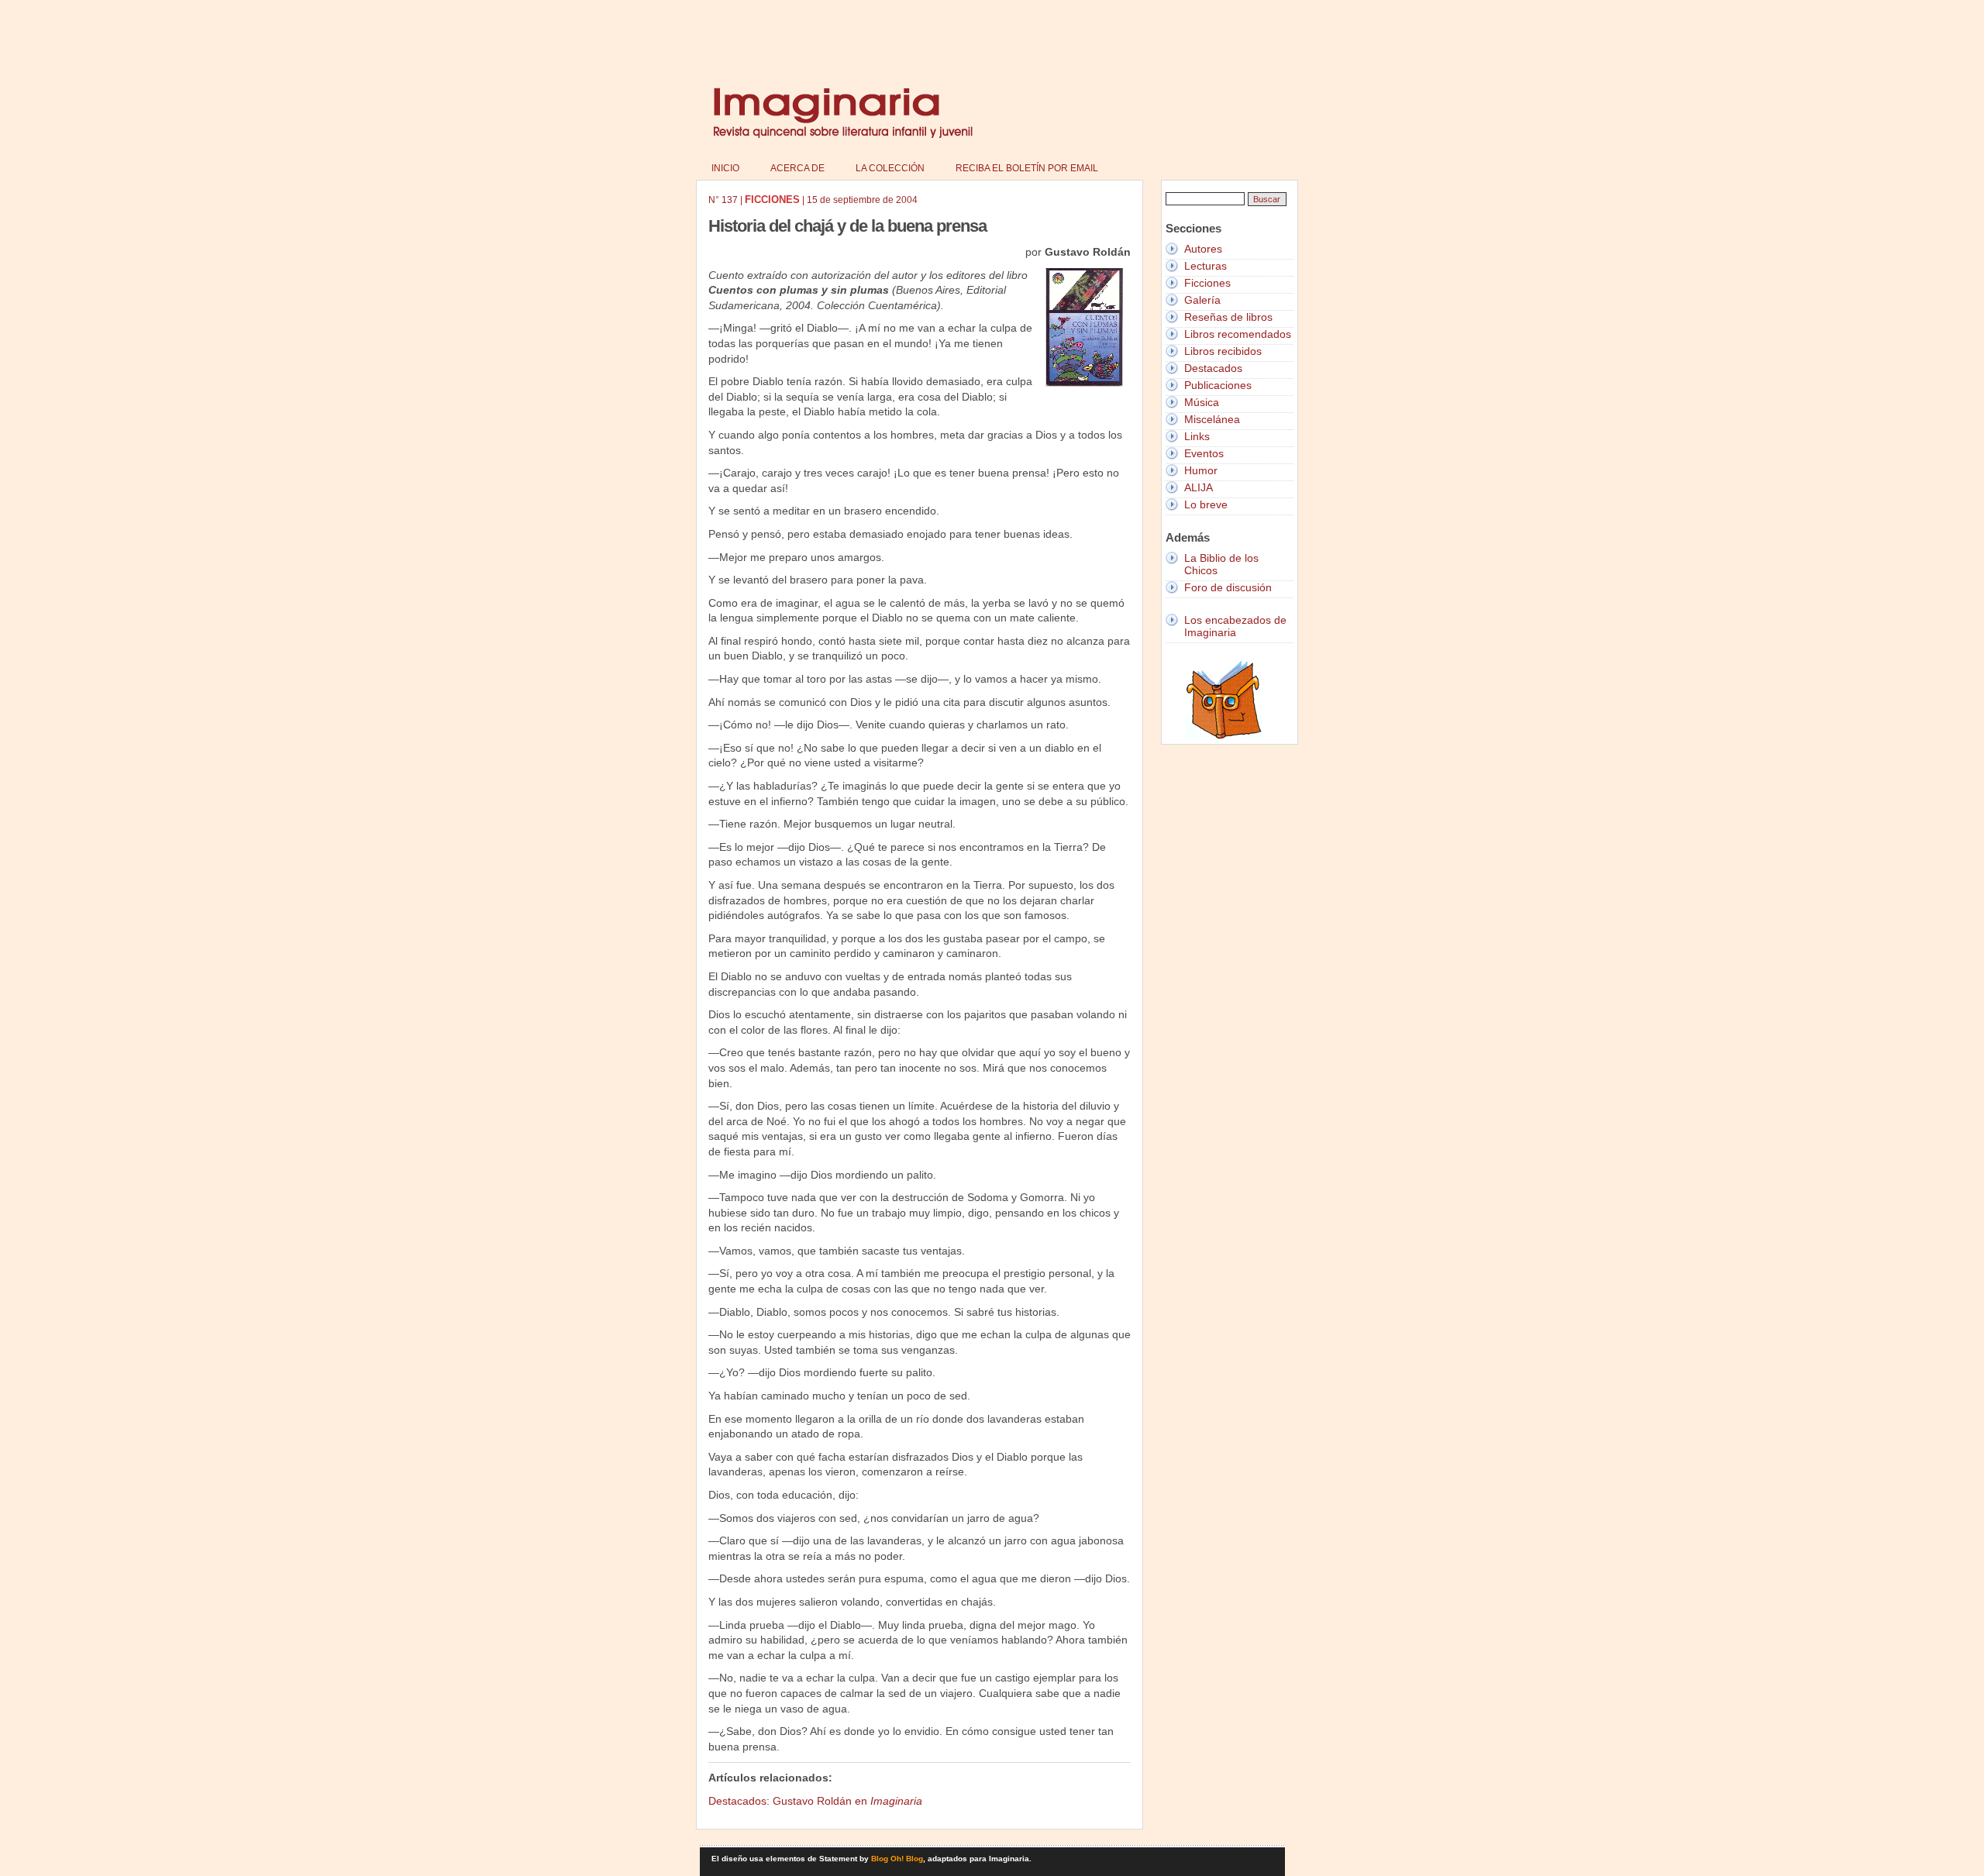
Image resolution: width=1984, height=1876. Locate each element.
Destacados (1213, 368)
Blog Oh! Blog (897, 1859)
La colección (890, 168)
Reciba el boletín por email (1027, 168)
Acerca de (797, 168)
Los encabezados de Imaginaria (1235, 626)
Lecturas (1206, 266)
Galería (1202, 300)
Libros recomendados (1238, 334)
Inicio (725, 168)
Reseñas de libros (1228, 317)
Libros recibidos (1223, 351)
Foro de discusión (1228, 587)
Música (1202, 402)
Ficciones (1207, 283)
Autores (1203, 249)
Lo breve (1206, 504)
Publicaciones (1218, 385)
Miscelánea (1212, 419)
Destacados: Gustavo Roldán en (815, 1801)
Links (1197, 436)
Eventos (1204, 453)
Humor (1201, 470)
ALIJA (1199, 487)
